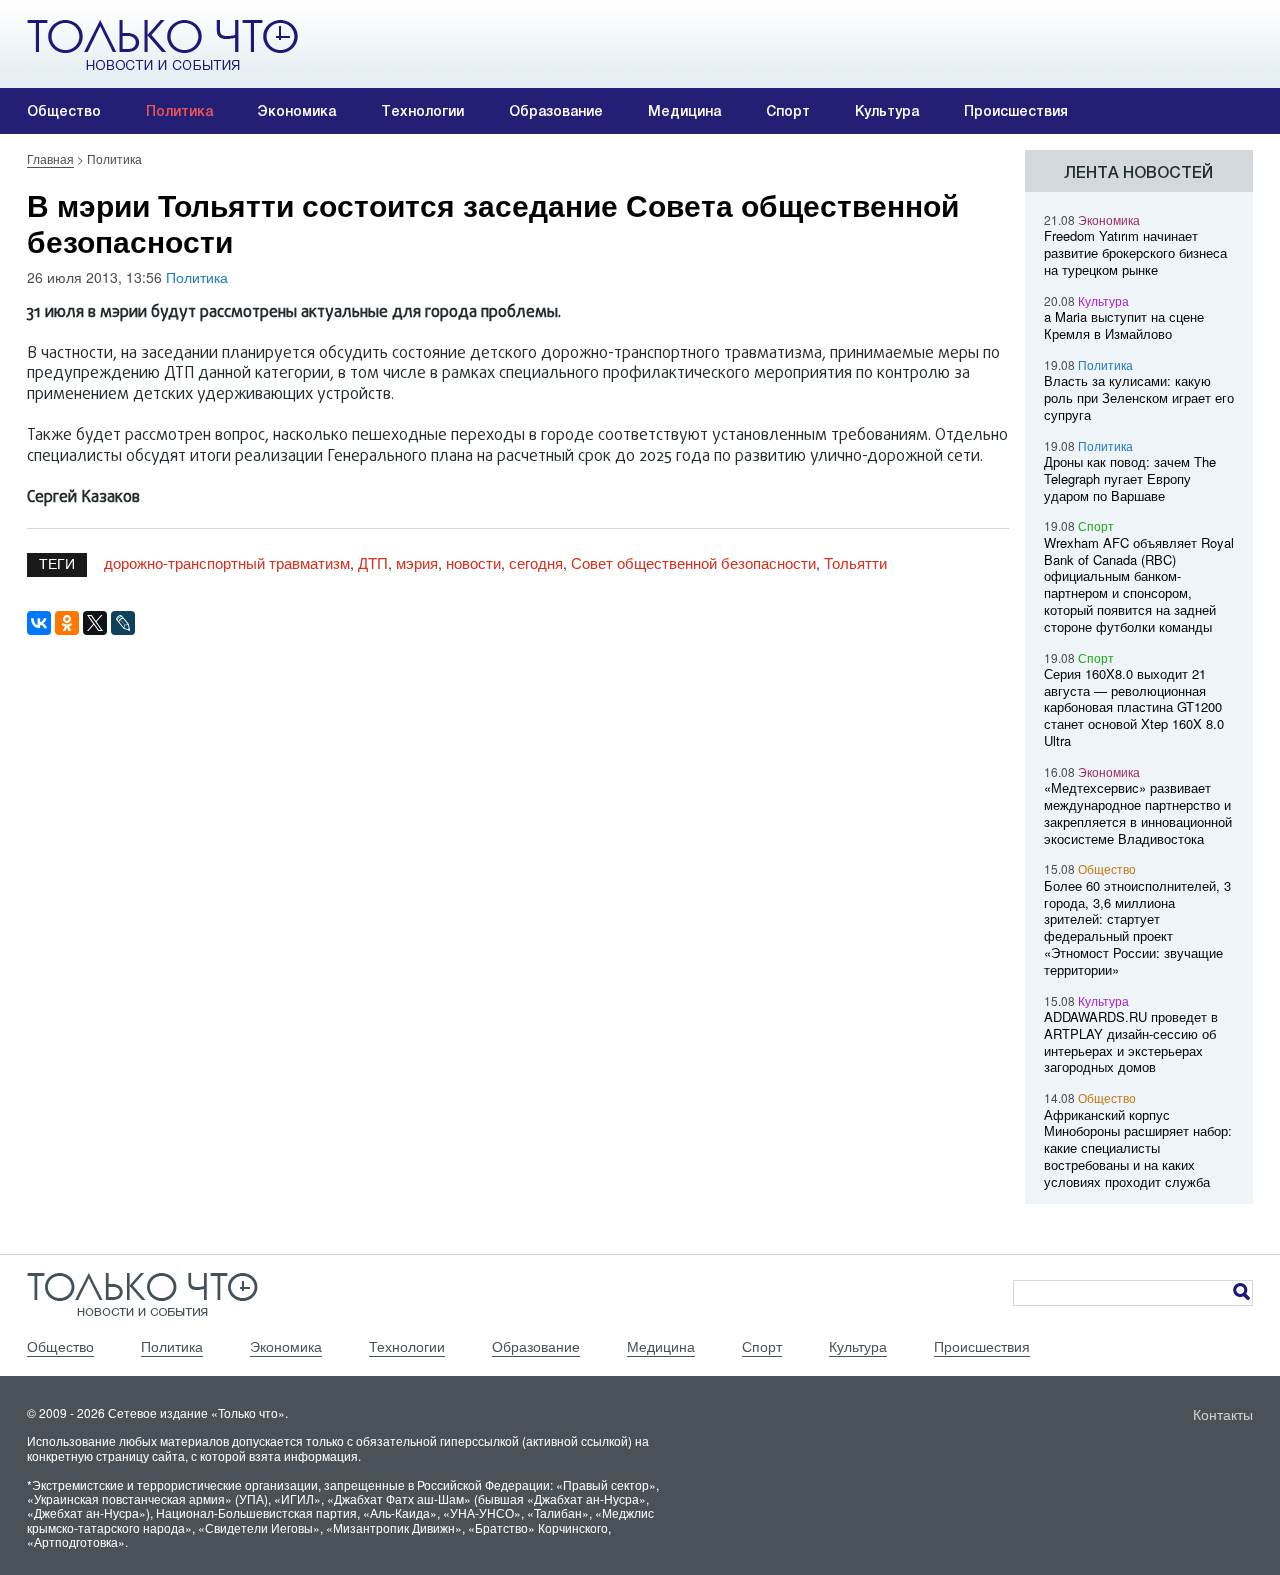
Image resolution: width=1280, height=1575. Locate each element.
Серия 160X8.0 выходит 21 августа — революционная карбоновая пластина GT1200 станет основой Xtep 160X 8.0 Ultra (1134, 707)
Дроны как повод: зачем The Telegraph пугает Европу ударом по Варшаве (1130, 478)
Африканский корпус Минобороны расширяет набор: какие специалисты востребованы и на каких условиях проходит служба (1138, 1148)
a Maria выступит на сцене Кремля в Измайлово (1124, 325)
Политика (179, 111)
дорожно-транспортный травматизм (227, 562)
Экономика (297, 111)
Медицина (684, 111)
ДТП (373, 562)
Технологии (422, 111)
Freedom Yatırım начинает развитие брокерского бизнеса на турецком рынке (1135, 252)
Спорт (788, 111)
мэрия (417, 562)
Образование (556, 111)
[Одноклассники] (67, 623)
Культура (887, 111)
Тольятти (855, 562)
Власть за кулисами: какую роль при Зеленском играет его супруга (1139, 397)
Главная (50, 158)
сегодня (536, 562)
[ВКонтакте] (39, 623)
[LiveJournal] (123, 623)
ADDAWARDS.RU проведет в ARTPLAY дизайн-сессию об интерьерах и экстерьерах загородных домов (1131, 1041)
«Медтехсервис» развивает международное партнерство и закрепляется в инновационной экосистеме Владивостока (1138, 812)
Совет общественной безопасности (693, 562)
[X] (95, 623)
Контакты (1223, 1414)
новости (473, 562)
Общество (64, 111)
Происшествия (1016, 111)
